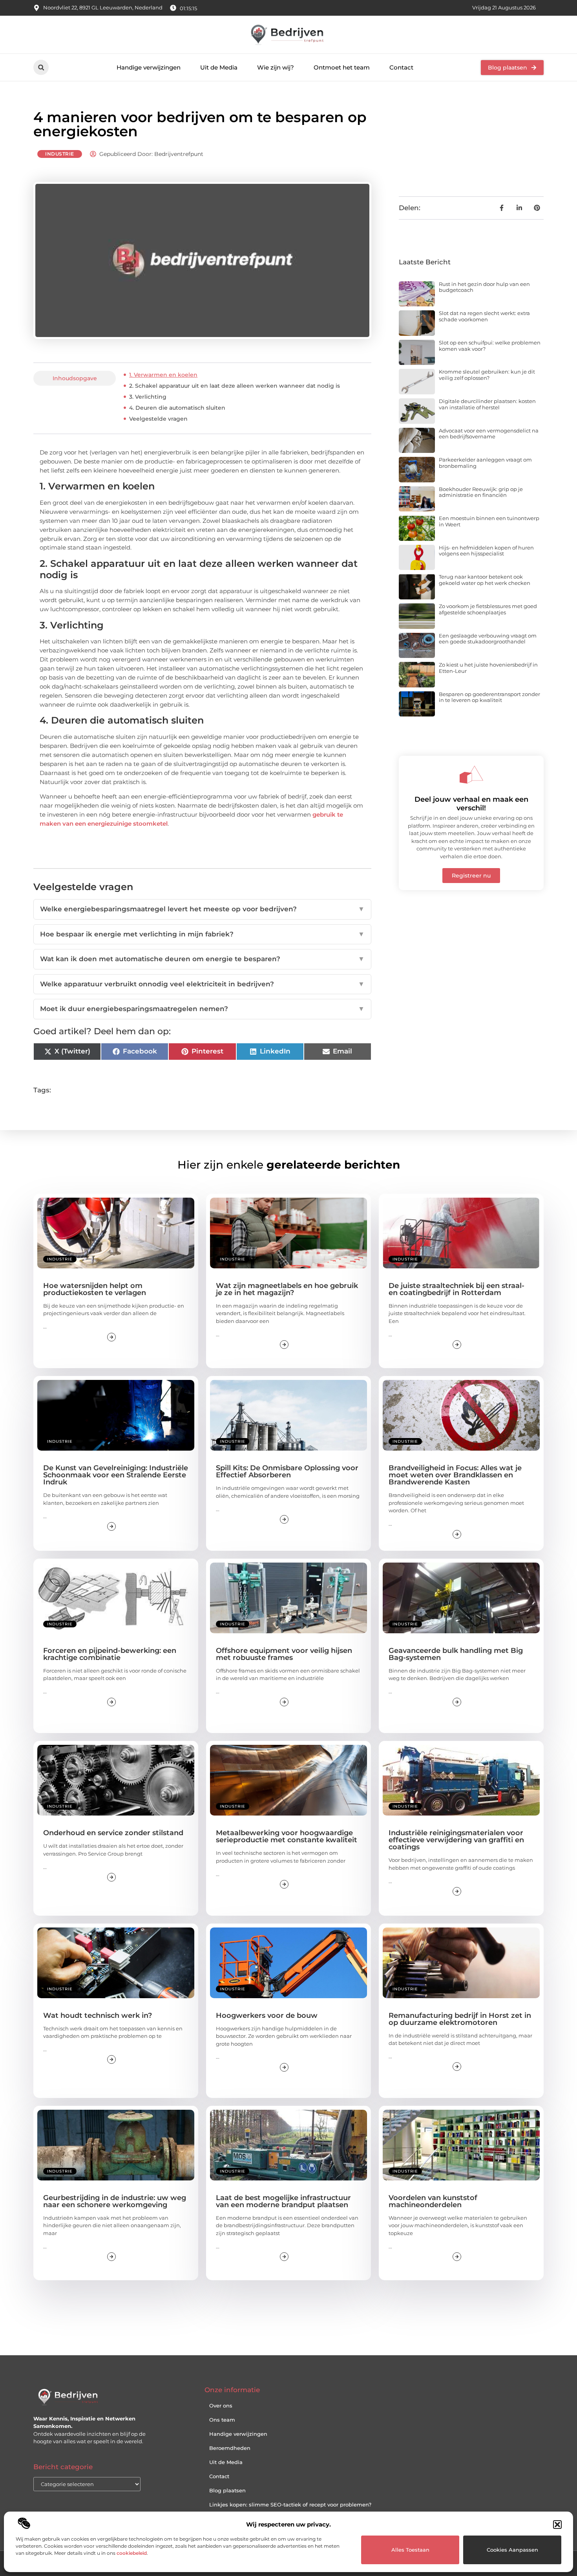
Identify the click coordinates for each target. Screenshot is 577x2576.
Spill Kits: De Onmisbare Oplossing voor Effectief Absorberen (287, 1471)
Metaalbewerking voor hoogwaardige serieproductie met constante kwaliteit (287, 1836)
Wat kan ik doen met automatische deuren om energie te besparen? (202, 959)
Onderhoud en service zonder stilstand (113, 1833)
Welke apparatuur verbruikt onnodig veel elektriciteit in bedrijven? (202, 984)
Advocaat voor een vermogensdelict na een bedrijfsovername (489, 434)
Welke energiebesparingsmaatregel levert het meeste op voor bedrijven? (202, 909)
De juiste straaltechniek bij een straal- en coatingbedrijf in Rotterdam (456, 1289)
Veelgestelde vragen (158, 419)
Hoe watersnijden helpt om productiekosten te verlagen (95, 1289)
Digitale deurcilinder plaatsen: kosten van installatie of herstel (487, 404)
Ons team (222, 2420)
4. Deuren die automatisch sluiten (177, 408)
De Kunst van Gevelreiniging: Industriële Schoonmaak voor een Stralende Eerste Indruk (116, 1475)
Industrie (60, 154)
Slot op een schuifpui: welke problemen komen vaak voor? (490, 346)
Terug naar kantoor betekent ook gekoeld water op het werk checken (485, 580)
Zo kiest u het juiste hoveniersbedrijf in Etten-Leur (488, 668)
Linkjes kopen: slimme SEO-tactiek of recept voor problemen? (290, 2505)
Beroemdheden (230, 2448)
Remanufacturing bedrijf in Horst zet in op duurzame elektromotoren (460, 2019)
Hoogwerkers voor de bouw (267, 2015)
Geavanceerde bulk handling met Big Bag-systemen (456, 1654)
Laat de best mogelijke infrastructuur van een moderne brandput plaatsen (283, 2201)
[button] (557, 2525)
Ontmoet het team (342, 67)
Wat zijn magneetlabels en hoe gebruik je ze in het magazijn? (287, 1289)
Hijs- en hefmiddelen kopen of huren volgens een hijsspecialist (486, 551)
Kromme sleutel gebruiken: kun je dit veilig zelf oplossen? (487, 375)
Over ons (221, 2406)
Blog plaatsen (227, 2490)
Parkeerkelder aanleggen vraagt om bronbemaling (485, 463)
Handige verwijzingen (149, 67)
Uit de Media (219, 67)
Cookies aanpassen (512, 2550)
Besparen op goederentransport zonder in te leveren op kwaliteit (489, 697)
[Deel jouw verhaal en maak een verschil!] (471, 775)
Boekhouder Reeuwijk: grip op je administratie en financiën (481, 492)
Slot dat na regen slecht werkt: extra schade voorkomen (484, 316)
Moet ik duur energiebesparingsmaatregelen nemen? (202, 1009)
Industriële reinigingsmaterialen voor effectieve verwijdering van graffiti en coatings (456, 1840)
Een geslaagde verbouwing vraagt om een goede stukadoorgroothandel (488, 639)
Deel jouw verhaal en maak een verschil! (471, 804)
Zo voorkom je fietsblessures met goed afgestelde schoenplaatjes (488, 609)
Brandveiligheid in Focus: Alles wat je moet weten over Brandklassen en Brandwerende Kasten (455, 1475)
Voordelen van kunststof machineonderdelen (433, 2201)
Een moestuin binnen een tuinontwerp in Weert (489, 521)
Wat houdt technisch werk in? (98, 2015)
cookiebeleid (132, 2553)
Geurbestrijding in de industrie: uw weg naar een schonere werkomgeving (115, 2201)
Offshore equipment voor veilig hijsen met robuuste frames (284, 1654)
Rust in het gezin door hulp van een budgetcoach (484, 287)
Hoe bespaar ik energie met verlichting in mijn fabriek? (202, 934)
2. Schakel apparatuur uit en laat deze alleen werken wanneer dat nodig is (235, 386)
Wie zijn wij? (276, 67)
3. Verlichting (148, 397)
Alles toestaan (410, 2550)
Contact (401, 67)
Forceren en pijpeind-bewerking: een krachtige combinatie (110, 1654)
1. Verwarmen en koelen (163, 375)
